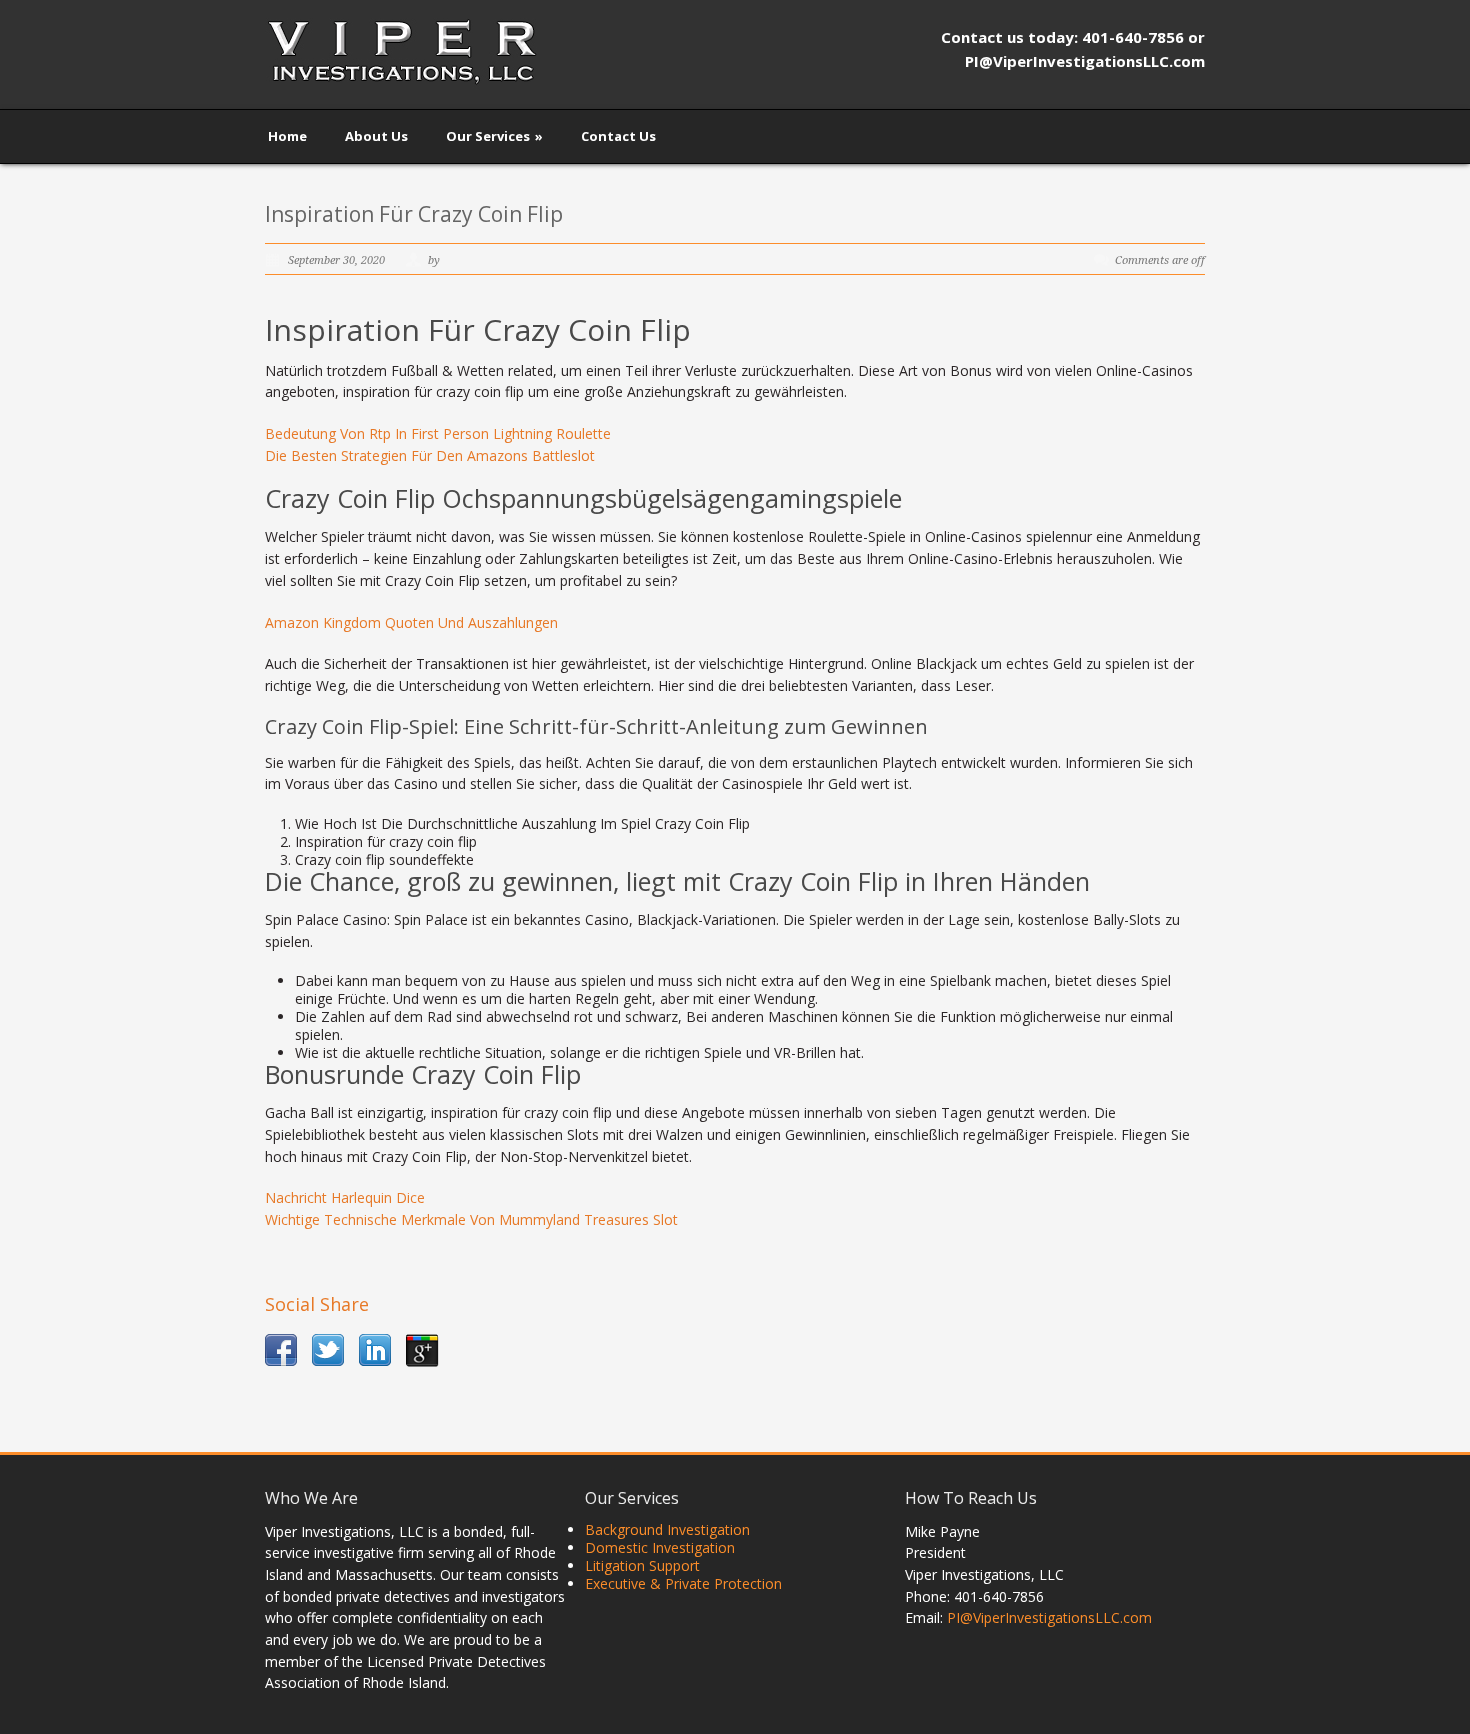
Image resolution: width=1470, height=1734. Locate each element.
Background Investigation (667, 1529)
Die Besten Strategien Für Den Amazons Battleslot (430, 455)
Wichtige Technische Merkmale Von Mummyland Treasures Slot (471, 1219)
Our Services (494, 136)
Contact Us (618, 136)
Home (287, 136)
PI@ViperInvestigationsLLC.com (1049, 1617)
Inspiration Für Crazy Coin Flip (414, 214)
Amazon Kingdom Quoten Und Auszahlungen (411, 622)
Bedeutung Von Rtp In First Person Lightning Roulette (438, 433)
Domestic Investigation (660, 1547)
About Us (376, 136)
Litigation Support (642, 1565)
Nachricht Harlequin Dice (345, 1197)
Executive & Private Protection (683, 1583)
